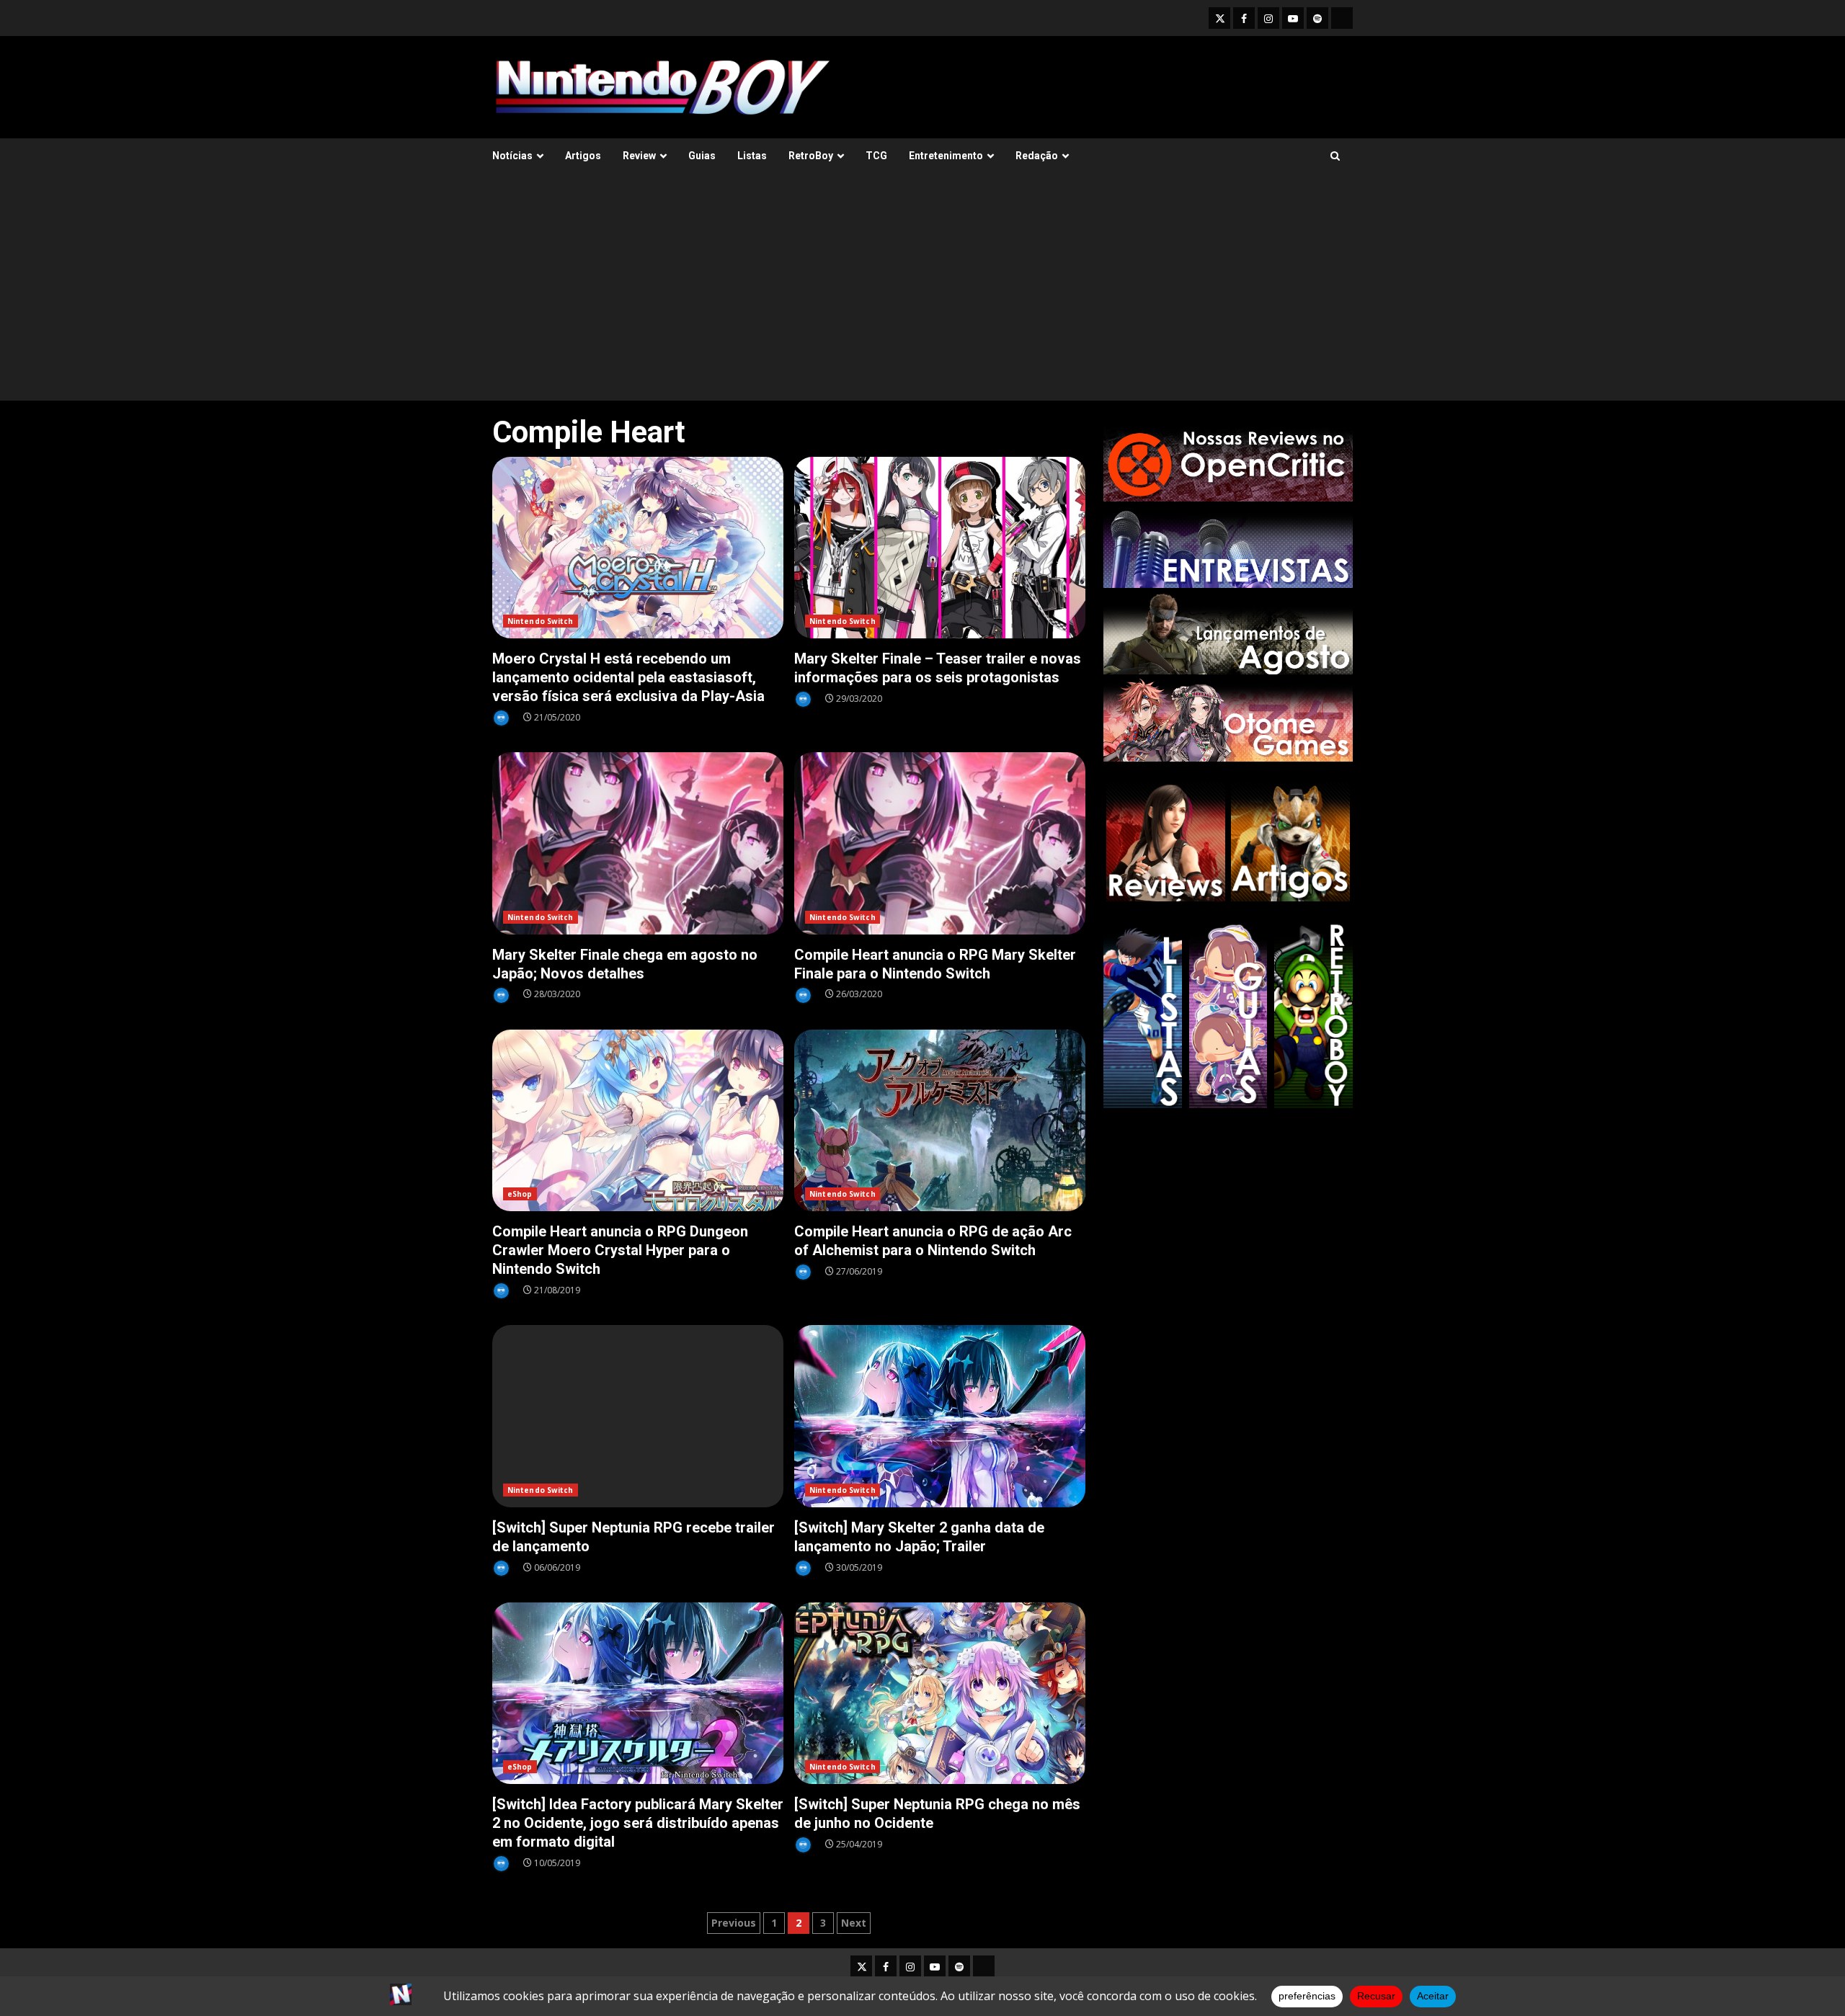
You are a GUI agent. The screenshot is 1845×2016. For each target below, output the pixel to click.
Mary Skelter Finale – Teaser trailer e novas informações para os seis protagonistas (940, 548)
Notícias (512, 156)
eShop (520, 1194)
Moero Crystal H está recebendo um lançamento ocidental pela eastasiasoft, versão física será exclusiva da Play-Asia (638, 548)
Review (639, 156)
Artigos (583, 156)
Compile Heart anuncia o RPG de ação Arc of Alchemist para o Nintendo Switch (940, 1121)
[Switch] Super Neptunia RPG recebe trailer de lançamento (638, 1416)
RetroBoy (811, 156)
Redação (1037, 156)
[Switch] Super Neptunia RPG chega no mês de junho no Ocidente (940, 1694)
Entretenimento (946, 156)
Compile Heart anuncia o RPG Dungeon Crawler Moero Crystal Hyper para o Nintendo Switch (638, 1121)
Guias (702, 156)
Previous (734, 1923)
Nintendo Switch (541, 621)
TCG (876, 156)
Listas (752, 156)
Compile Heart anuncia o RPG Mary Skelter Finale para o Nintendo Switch (940, 843)
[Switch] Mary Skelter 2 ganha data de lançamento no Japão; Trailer (940, 1416)
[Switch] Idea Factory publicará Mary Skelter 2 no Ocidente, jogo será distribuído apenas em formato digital (638, 1694)
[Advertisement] (922, 293)
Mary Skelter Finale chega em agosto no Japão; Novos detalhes (638, 843)
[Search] (1335, 156)
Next (854, 1923)
